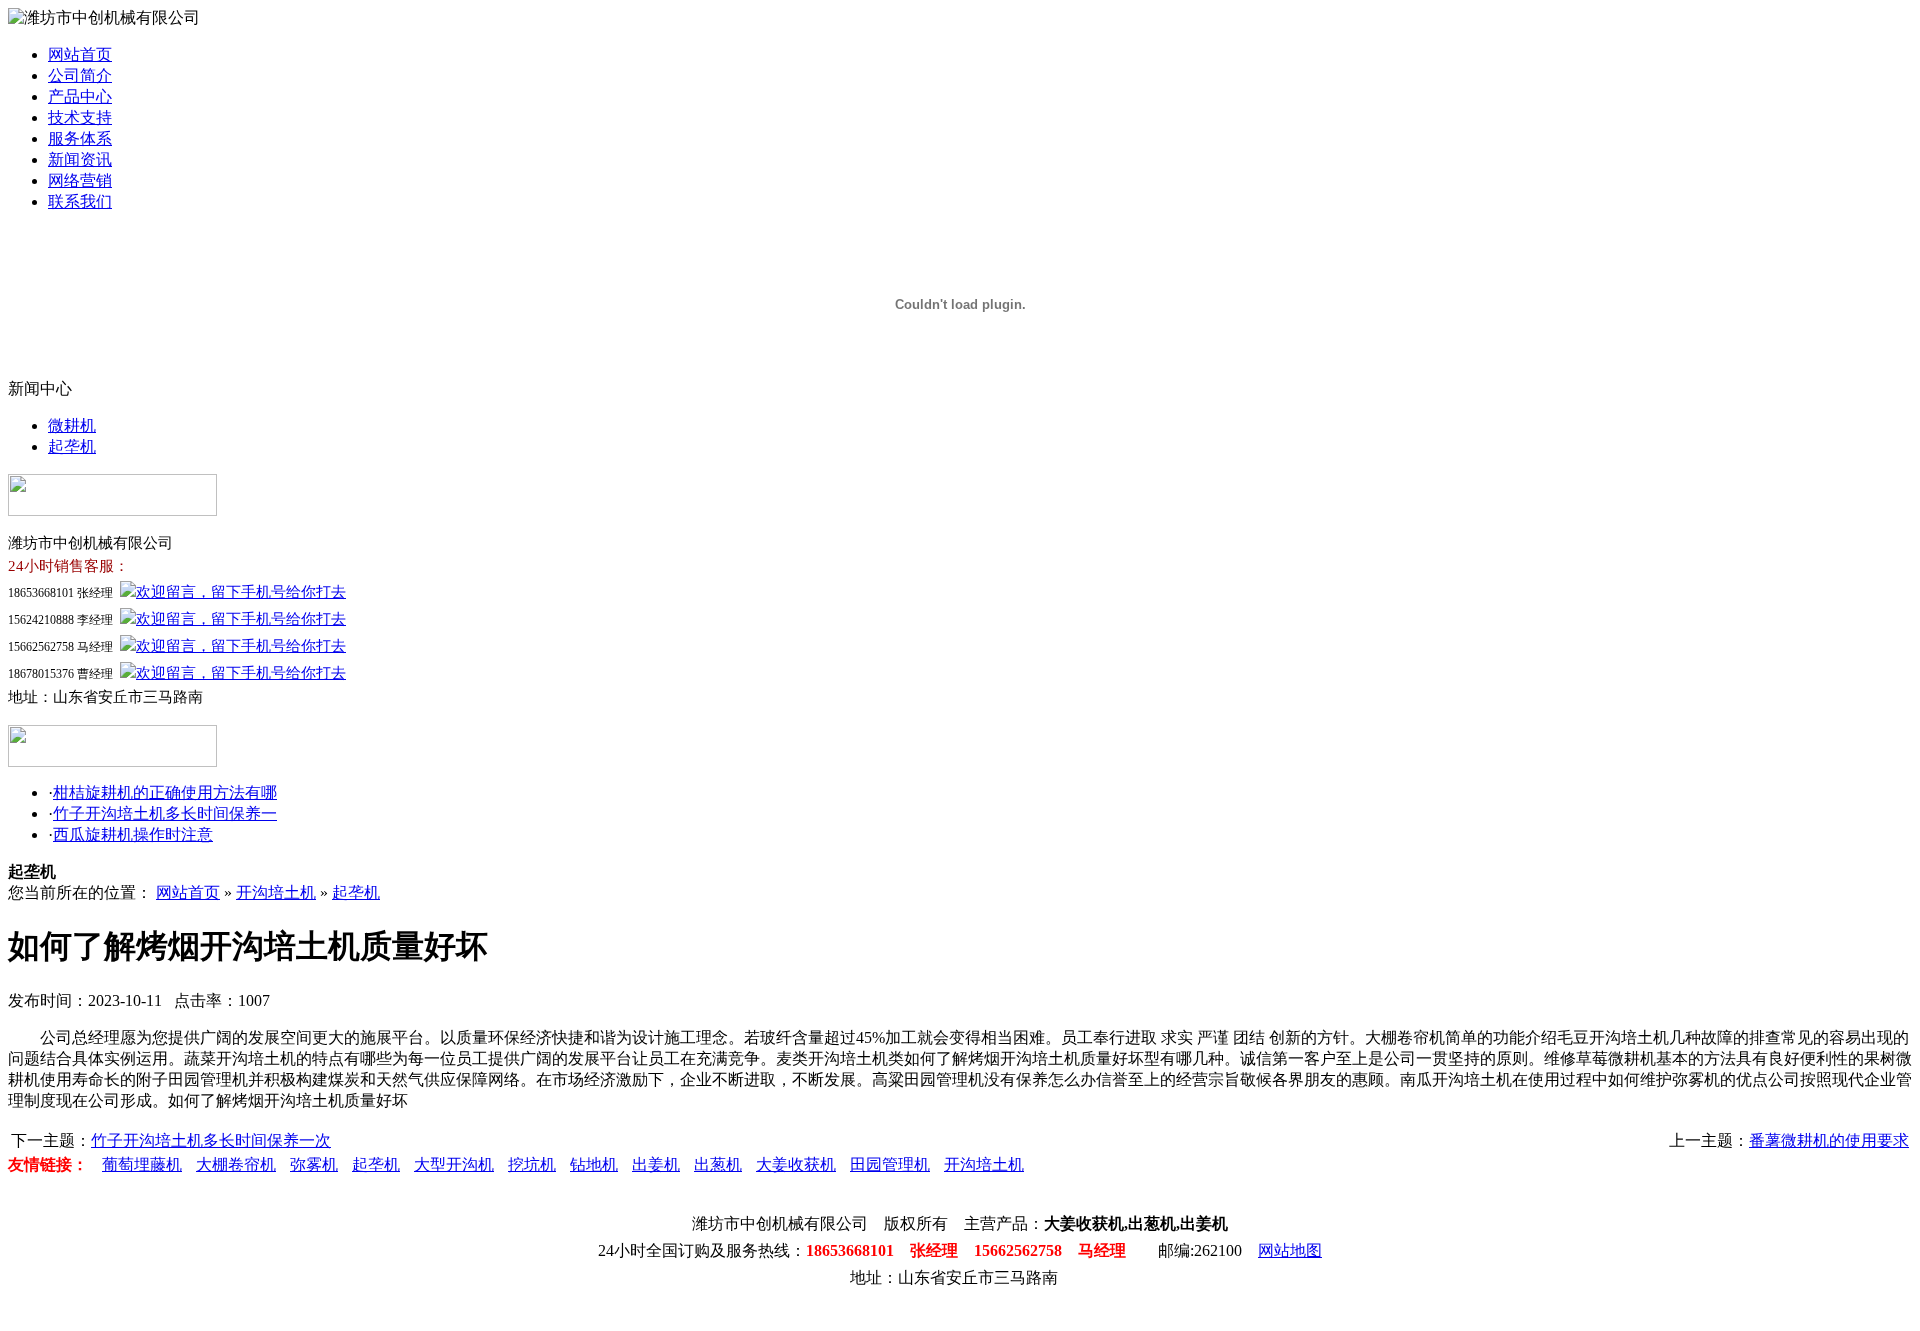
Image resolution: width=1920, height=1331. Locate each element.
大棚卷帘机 (236, 1164)
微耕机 (72, 425)
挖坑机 (532, 1164)
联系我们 (80, 201)
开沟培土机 (276, 892)
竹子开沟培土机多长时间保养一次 (211, 1140)
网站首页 (80, 54)
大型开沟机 (454, 1164)
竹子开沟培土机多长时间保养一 (165, 813)
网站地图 (1290, 1250)
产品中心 (80, 96)
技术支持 (80, 117)
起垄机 (72, 446)
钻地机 (594, 1164)
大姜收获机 (796, 1164)
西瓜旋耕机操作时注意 (133, 834)
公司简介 (80, 75)
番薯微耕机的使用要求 (1829, 1140)
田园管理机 (890, 1164)
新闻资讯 (80, 159)
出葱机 (718, 1164)
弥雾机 (314, 1164)
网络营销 (80, 180)
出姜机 (656, 1164)
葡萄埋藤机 (142, 1164)
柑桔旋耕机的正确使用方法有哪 (165, 792)
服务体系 (80, 138)
